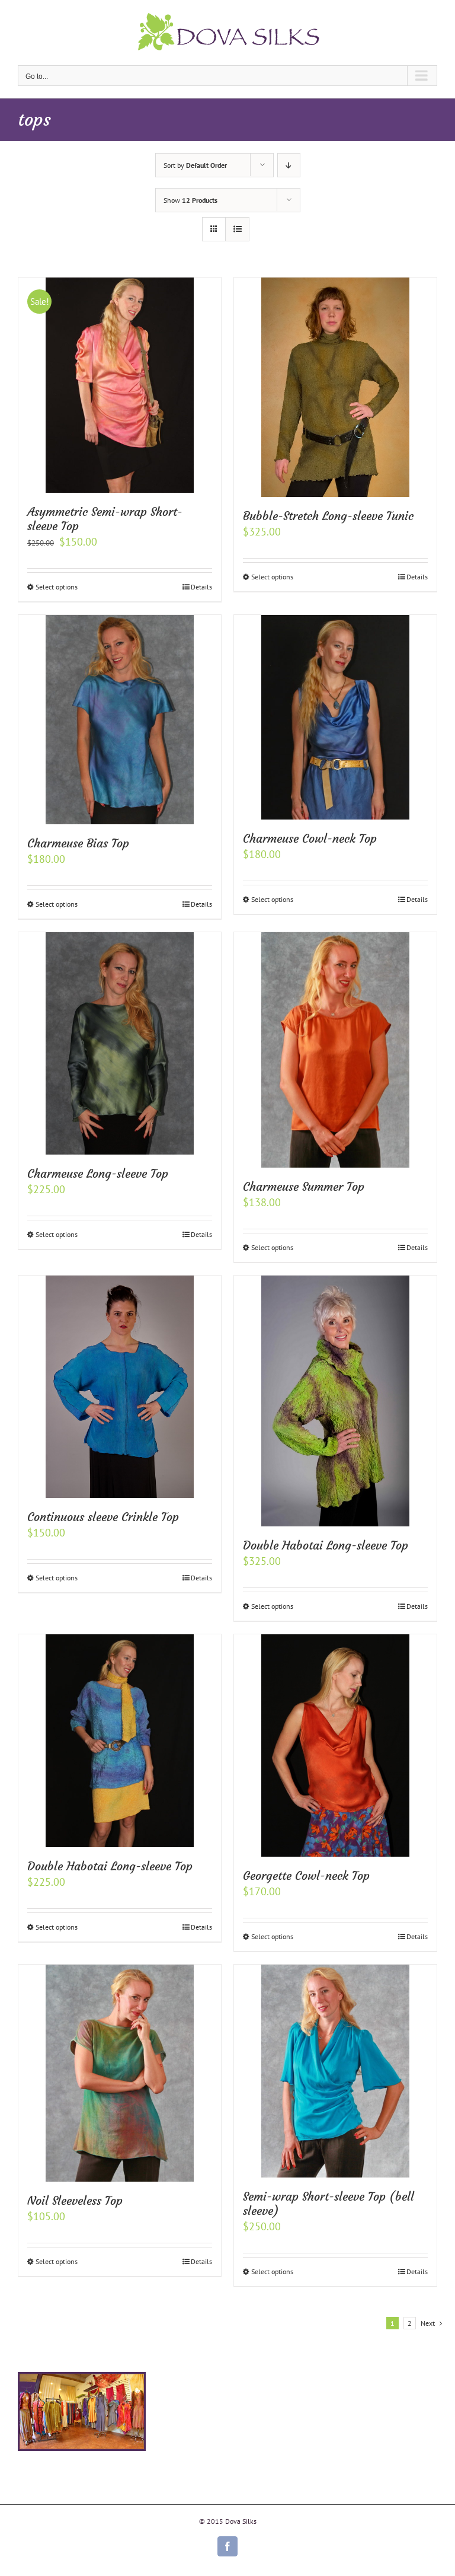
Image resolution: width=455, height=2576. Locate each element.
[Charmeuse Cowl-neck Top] (335, 717)
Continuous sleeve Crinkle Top (103, 1517)
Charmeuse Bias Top (78, 843)
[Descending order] (289, 165)
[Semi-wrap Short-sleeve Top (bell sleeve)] (335, 2071)
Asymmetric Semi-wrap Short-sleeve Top (105, 519)
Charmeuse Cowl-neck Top (310, 838)
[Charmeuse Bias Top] (120, 720)
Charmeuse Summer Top (304, 1186)
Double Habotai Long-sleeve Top (326, 1545)
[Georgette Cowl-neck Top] (335, 1746)
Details (201, 587)
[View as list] (237, 229)
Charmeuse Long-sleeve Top (98, 1173)
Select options (57, 587)
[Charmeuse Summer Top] (335, 1050)
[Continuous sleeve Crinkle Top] (120, 1387)
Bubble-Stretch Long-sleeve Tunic (328, 516)
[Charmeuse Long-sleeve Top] (120, 1044)
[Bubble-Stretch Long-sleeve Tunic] (335, 387)
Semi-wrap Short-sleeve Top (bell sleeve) (329, 2203)
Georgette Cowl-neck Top (306, 1875)
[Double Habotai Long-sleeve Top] (335, 1401)
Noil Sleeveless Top (75, 2200)
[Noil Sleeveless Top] (120, 2073)
